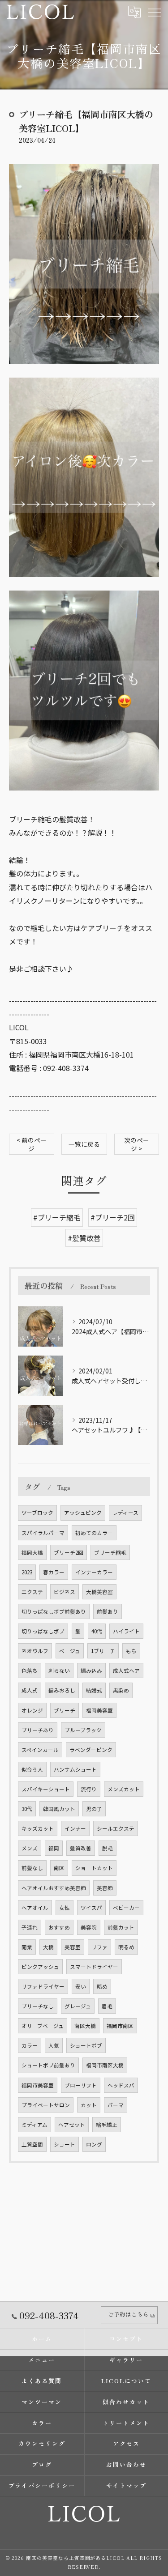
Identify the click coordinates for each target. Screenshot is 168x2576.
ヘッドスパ (121, 2085)
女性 (65, 1908)
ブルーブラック (83, 1730)
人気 (54, 2045)
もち (131, 1651)
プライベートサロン (46, 2105)
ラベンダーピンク (91, 1750)
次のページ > (137, 1144)
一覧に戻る (84, 1144)
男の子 (94, 1809)
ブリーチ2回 (69, 1552)
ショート (65, 2144)
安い (81, 1986)
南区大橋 (85, 2026)
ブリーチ (65, 1710)
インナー (75, 1828)
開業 (27, 1947)
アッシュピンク (83, 1513)
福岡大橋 (32, 1552)
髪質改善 (81, 1848)
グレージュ (78, 2006)
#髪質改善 (84, 1238)
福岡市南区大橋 (105, 2065)
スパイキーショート (46, 1789)
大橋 (48, 1947)
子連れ (30, 1927)
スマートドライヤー (94, 1967)
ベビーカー (126, 1908)
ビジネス (65, 1592)
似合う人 (32, 1769)
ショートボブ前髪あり (48, 2065)
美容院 (89, 1927)
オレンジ (32, 1710)
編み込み (91, 1671)
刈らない (59, 1671)
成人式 (30, 1690)
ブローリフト (81, 2085)
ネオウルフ (35, 1651)
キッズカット (38, 1828)
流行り (89, 1789)
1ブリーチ (103, 1651)
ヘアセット (72, 2125)
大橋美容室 (99, 1592)
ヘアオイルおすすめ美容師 (54, 1888)
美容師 (105, 1888)
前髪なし (32, 1868)
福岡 (54, 1848)
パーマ (116, 2105)
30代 (27, 1809)
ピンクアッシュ (40, 1967)
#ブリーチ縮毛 (57, 1217)
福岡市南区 (120, 2026)
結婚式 (94, 1690)
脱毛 (108, 1848)
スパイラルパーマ (43, 1533)
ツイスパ (91, 1908)
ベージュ (70, 1651)
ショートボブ (86, 2045)
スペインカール (40, 1750)
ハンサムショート (75, 1769)
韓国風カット (59, 1809)
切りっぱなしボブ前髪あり (54, 1611)
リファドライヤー (43, 1986)
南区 (59, 1868)
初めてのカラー (94, 1533)
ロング (94, 2144)
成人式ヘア (126, 1671)
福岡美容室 (99, 1710)
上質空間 (32, 2144)
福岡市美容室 (38, 2085)
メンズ (30, 1848)
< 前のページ (32, 1144)
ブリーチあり (38, 1730)
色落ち (30, 1671)
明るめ (126, 1947)
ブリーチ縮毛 (110, 1552)
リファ (99, 1947)
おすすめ (59, 1927)
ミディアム (34, 2125)
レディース (125, 1513)
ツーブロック (37, 1513)
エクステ (32, 1592)
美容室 (73, 1947)
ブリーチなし (38, 2006)
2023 (27, 1572)
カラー (30, 2045)
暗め (102, 1986)
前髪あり (108, 1611)
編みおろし (62, 1690)
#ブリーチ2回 (113, 1217)
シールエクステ (116, 1828)
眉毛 (107, 2006)
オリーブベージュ (43, 2026)
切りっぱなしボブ (43, 1631)
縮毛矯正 (107, 2125)
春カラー (54, 1572)
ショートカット (94, 1868)
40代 (97, 1631)
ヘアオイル (35, 1908)
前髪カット (121, 1927)
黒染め (121, 1690)
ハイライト (126, 1631)
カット (89, 2105)
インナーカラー (94, 1572)
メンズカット (124, 1789)
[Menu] (154, 12)
